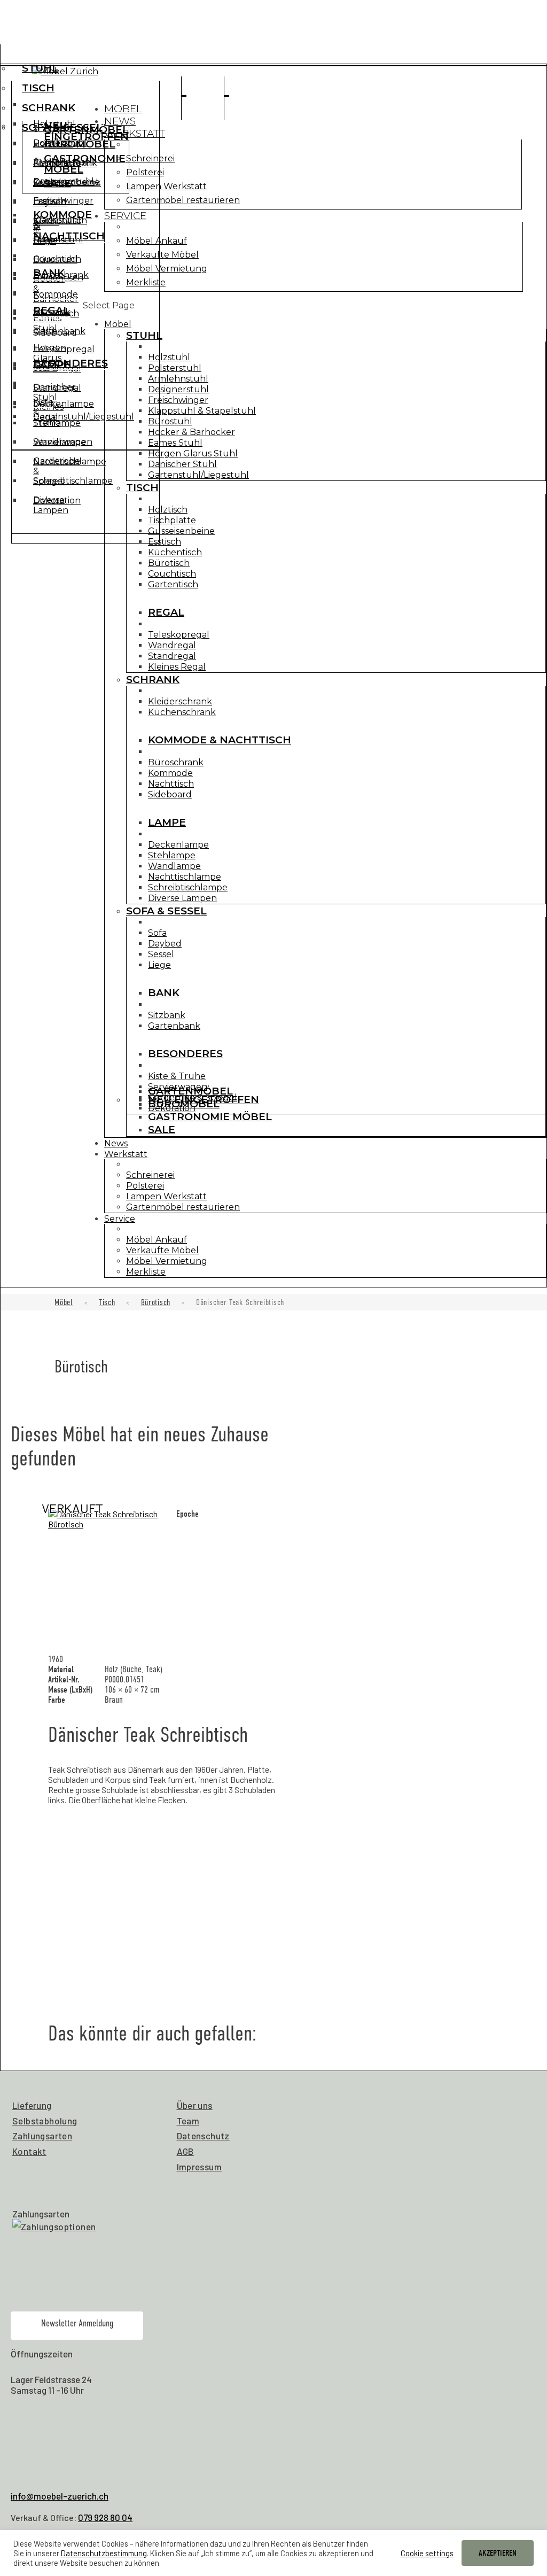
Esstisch (165, 542)
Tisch (38, 88)
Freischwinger (178, 400)
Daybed (50, 202)
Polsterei (145, 172)
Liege (45, 241)
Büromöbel (80, 144)
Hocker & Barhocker (192, 432)
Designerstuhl (178, 389)
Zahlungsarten (42, 2136)
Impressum (200, 2167)
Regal (166, 612)
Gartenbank (59, 331)
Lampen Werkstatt (166, 186)
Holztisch (168, 510)
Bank (49, 273)
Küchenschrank (182, 712)
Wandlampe (174, 866)
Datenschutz (203, 2136)
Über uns (195, 2105)
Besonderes (71, 363)
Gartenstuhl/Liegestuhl (198, 475)
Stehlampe (172, 855)
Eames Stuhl (175, 443)
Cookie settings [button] (427, 2553)
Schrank (49, 108)
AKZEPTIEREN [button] (498, 2553)
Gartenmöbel (86, 130)
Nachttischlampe (185, 877)
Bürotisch (169, 563)
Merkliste (146, 282)
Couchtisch (172, 574)
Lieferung (32, 2105)
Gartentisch (173, 584)
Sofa (157, 933)
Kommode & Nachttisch (220, 740)
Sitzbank (52, 312)
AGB (185, 2151)
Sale (57, 184)
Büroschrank (176, 762)
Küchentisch (175, 552)
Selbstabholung (45, 2121)
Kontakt (29, 2151)
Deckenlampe (178, 845)
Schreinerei (150, 158)
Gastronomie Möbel (85, 164)
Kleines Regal (177, 667)
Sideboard (170, 794)
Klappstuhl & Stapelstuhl (202, 411)
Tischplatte (172, 520)
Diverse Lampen (182, 898)
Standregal (172, 656)
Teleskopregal (179, 635)
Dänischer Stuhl (182, 464)
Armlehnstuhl (178, 379)
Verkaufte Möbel (162, 255)
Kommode (170, 773)
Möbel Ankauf (157, 241)
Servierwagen (63, 442)
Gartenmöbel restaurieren (183, 200)
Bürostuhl (170, 421)
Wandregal (172, 645)
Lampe (167, 822)
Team (188, 2121)
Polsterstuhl (175, 368)
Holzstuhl (169, 357)
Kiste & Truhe (177, 1076)
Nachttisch (171, 784)
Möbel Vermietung (167, 269)
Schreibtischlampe (188, 887)
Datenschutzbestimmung (104, 2553)
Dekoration (57, 501)
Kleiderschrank (180, 701)
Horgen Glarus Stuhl (193, 453)
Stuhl (40, 68)
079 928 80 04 (105, 2517)
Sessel (46, 222)
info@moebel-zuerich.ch (60, 2496)
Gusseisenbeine (181, 531)
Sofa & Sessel (166, 911)
